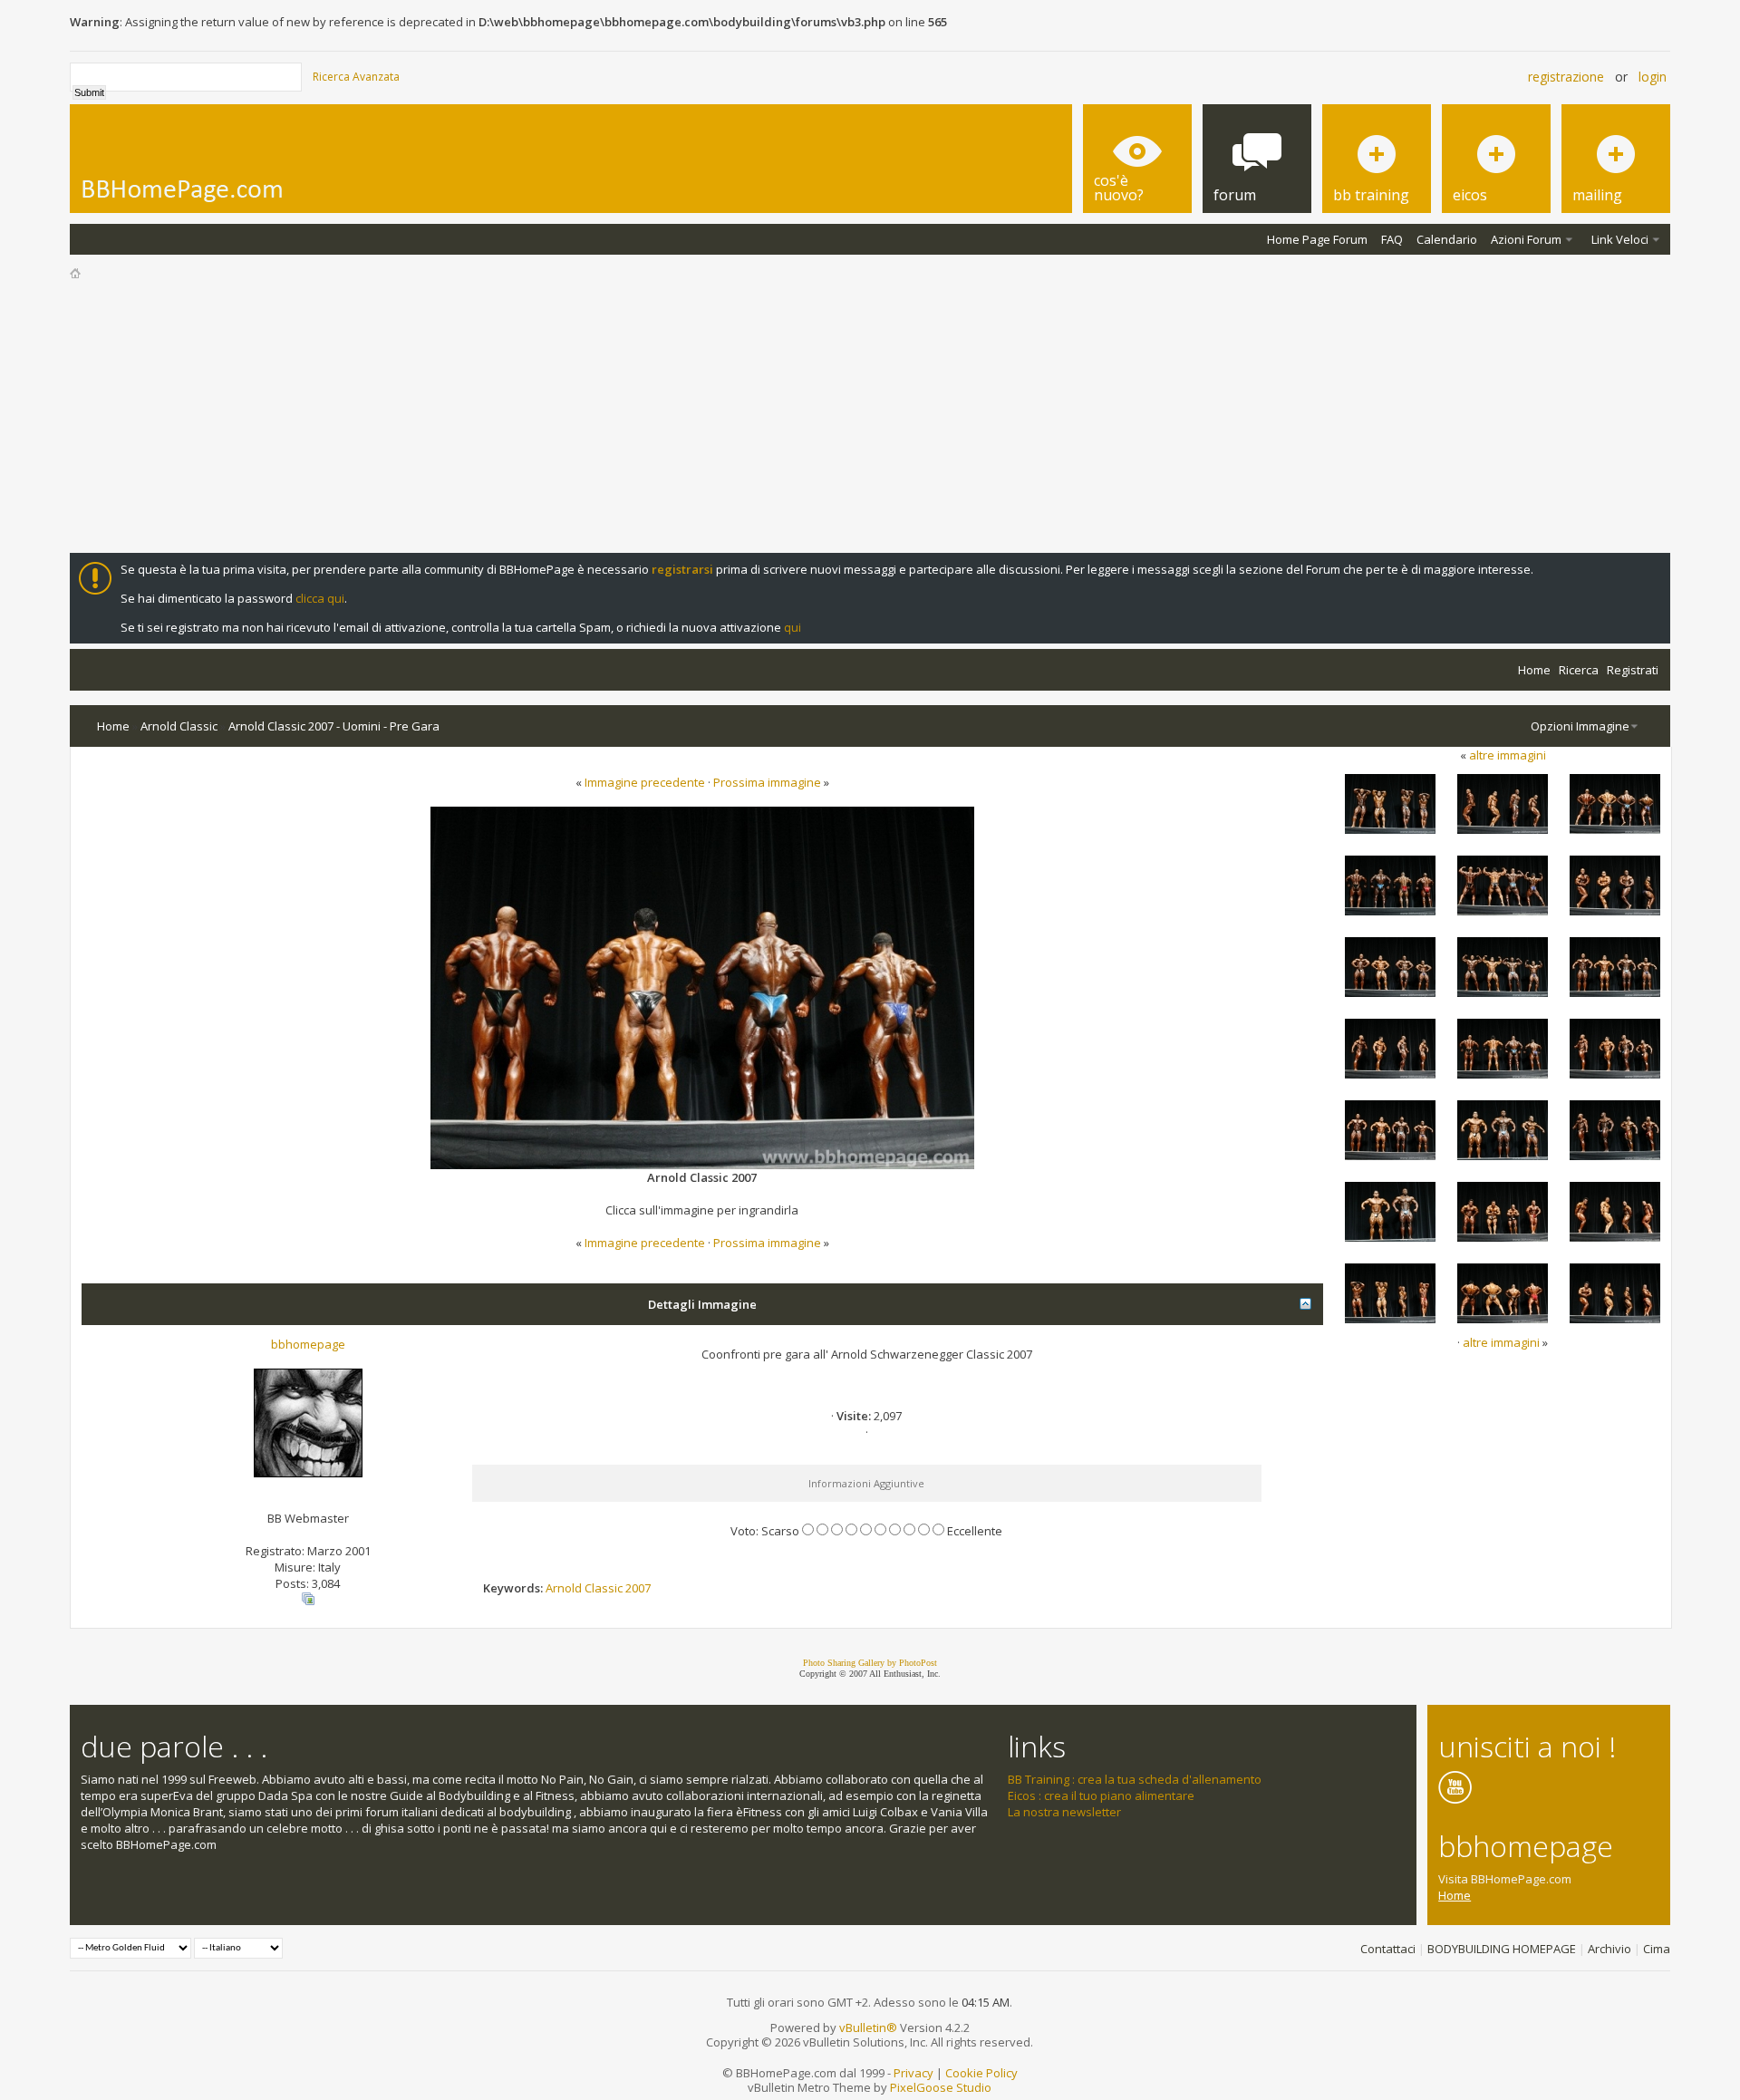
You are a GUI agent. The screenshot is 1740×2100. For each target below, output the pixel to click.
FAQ (1392, 239)
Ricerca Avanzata (356, 77)
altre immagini (1508, 755)
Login (1653, 77)
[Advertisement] (870, 417)
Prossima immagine (767, 782)
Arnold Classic (179, 726)
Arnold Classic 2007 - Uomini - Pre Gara (334, 726)
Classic (604, 1588)
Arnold (564, 1588)
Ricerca (1579, 670)
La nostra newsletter (1064, 1812)
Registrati (1633, 670)
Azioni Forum (1526, 239)
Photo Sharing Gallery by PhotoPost (870, 1663)
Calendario (1447, 239)
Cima (1657, 1949)
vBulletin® (868, 2027)
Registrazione (1566, 77)
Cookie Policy (981, 2073)
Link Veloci (1620, 239)
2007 (638, 1588)
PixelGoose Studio (941, 2087)
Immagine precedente (645, 782)
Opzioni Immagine (1580, 726)
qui (793, 627)
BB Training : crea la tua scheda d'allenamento (1135, 1779)
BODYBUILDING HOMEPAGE (1502, 1949)
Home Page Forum (1317, 239)
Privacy (913, 2073)
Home (1534, 670)
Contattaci (1388, 1949)
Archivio (1609, 1949)
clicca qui (320, 598)
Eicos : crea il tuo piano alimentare (1101, 1795)
